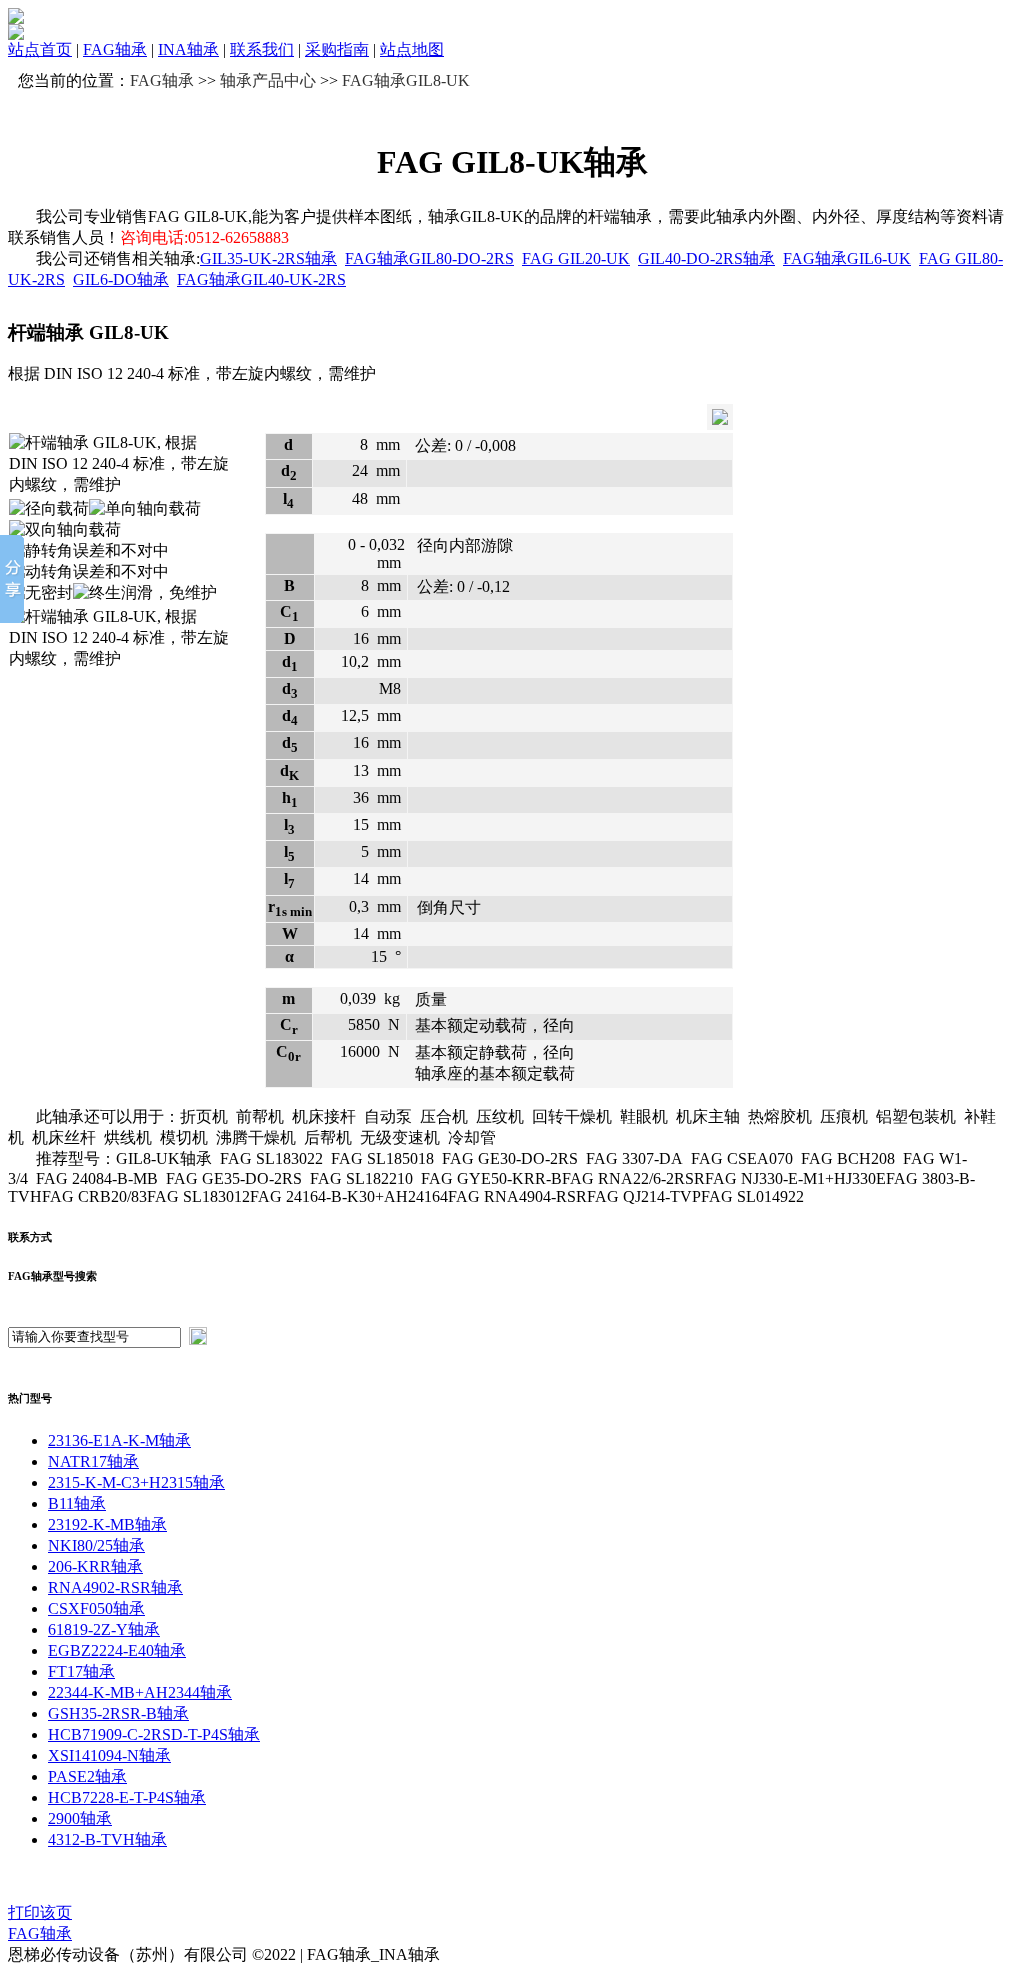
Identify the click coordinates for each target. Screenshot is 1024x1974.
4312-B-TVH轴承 (107, 1839)
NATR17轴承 (93, 1461)
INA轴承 (188, 49)
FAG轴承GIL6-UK (847, 258)
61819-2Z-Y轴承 (104, 1629)
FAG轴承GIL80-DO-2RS (429, 258)
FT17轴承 (81, 1671)
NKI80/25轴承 (96, 1545)
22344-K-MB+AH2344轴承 (140, 1692)
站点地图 (412, 49)
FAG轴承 (115, 49)
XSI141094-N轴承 (109, 1755)
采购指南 (337, 49)
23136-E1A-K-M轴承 (119, 1440)
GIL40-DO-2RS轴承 (706, 258)
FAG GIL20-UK (576, 258)
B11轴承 (77, 1503)
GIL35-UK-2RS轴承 (268, 258)
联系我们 (262, 49)
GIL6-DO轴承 (121, 279)
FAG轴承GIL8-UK (406, 80)
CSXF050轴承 (96, 1608)
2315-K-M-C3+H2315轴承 (136, 1482)
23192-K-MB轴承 (107, 1524)
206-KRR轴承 (95, 1566)
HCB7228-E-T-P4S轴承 (127, 1797)
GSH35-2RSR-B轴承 (118, 1713)
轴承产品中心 (268, 80)
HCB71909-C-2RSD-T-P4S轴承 (154, 1734)
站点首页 (40, 49)
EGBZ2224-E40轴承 (117, 1650)
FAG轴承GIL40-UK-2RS (261, 279)
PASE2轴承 (87, 1776)
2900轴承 (80, 1818)
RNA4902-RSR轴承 (115, 1587)
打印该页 (40, 1912)
